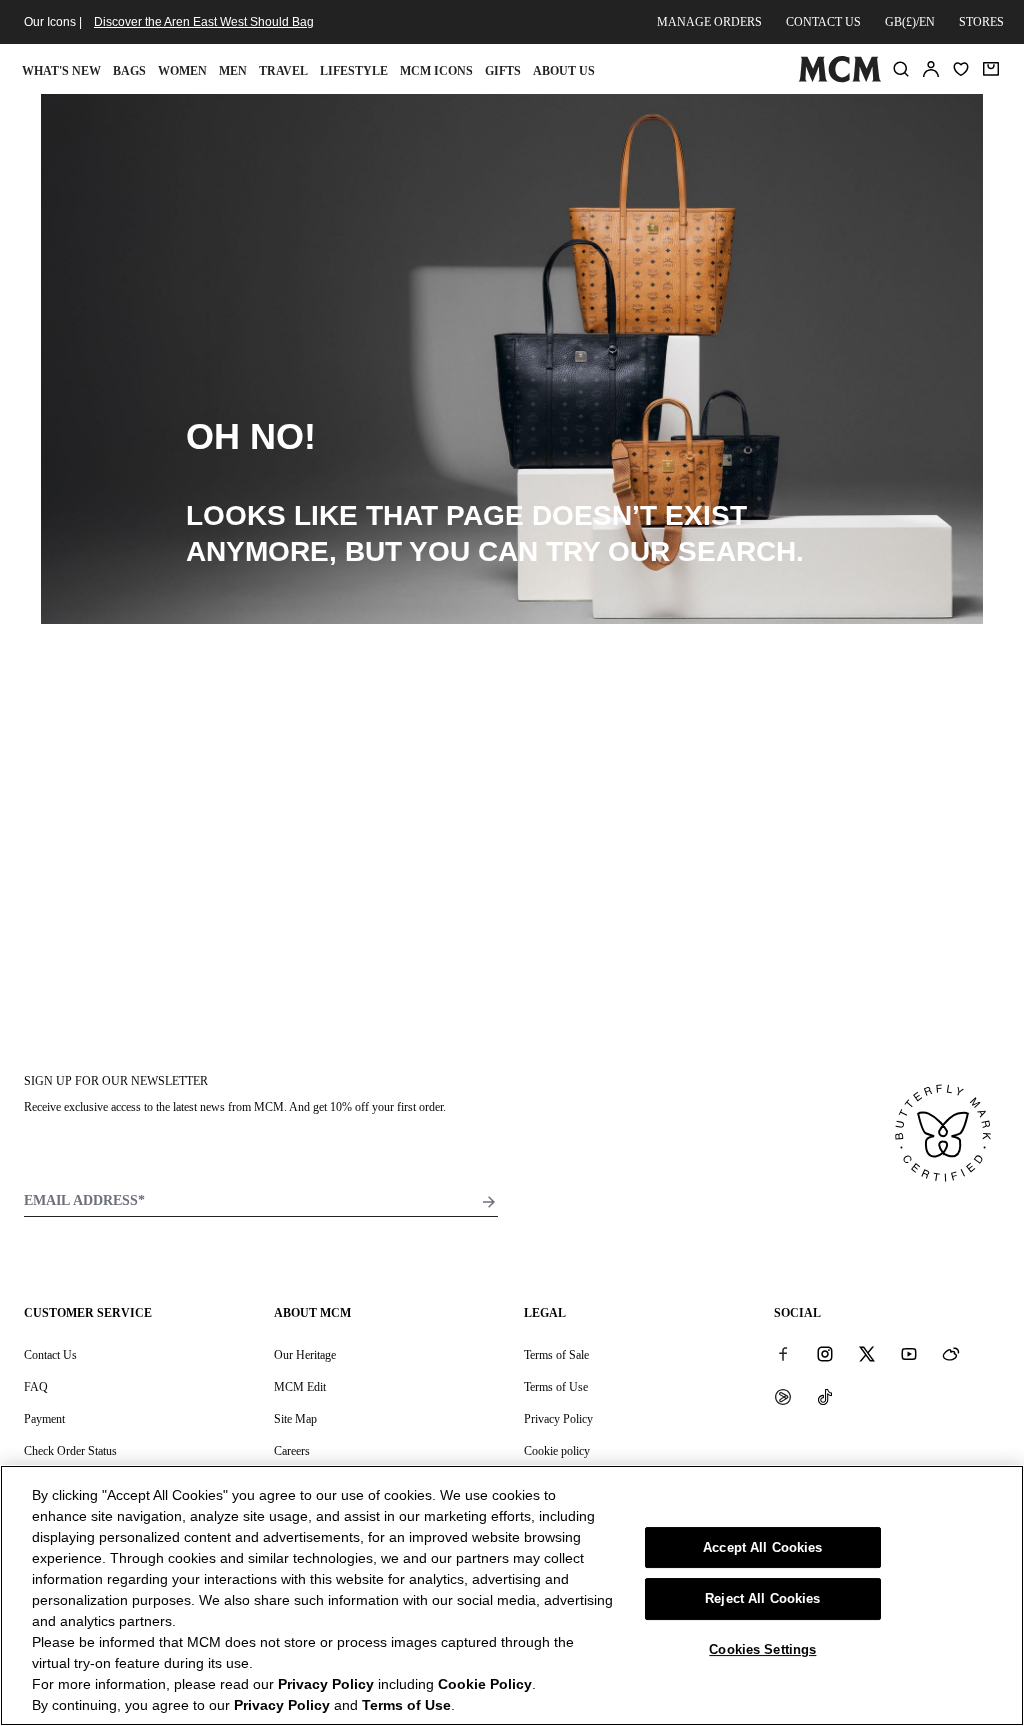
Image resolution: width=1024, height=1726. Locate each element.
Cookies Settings (762, 1649)
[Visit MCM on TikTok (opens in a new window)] (825, 1396)
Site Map (295, 1419)
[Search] (901, 69)
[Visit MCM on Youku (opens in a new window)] (783, 1396)
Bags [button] (129, 71)
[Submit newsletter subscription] (489, 1202)
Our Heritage (305, 1355)
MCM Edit (300, 1387)
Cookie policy (557, 1451)
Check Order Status (70, 1451)
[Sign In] (931, 69)
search (737, 551)
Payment (44, 1419)
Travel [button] (283, 71)
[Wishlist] (961, 69)
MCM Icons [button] (436, 71)
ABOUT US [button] (564, 71)
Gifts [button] (503, 71)
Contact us (823, 22)
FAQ (36, 1387)
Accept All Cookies (762, 1547)
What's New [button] (61, 71)
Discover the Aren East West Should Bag (204, 22)
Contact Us (50, 1355)
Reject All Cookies (762, 1598)
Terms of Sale (556, 1355)
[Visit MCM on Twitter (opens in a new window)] (867, 1354)
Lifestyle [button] (354, 71)
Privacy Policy (558, 1419)
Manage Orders (709, 22)
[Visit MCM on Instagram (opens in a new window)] (825, 1354)
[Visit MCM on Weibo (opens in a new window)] (951, 1354)
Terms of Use (556, 1387)
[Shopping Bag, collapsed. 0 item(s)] (991, 69)
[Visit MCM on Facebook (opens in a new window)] (783, 1354)
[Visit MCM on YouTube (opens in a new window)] (909, 1354)
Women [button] (182, 71)
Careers (292, 1451)
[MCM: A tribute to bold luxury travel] (839, 78)
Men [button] (233, 71)
